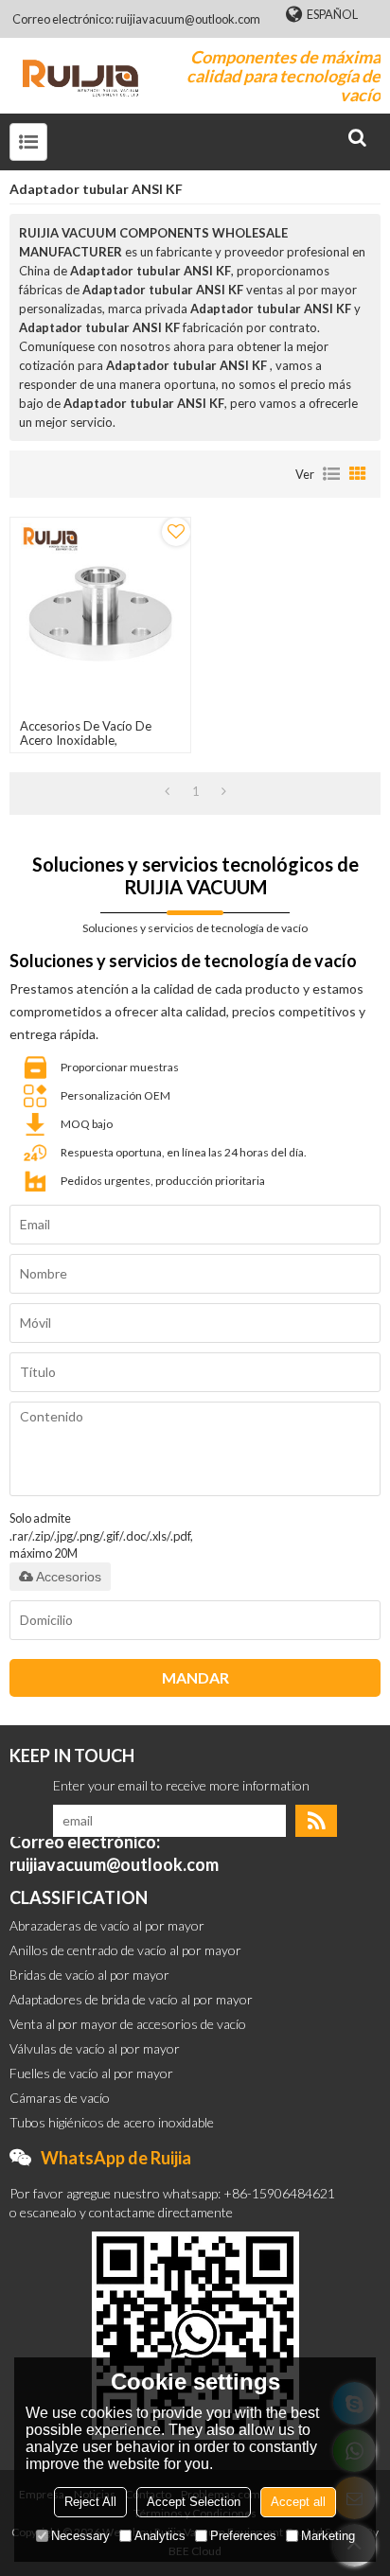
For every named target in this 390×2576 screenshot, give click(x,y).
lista (331, 474)
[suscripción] (316, 1821)
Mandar (195, 1677)
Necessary (80, 2536)
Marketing (328, 2536)
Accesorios (69, 1577)
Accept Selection (194, 2502)
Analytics (160, 2536)
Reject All (90, 2502)
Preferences (243, 2536)
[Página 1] (167, 791)
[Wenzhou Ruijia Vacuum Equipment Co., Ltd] (80, 76)
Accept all (298, 2502)
